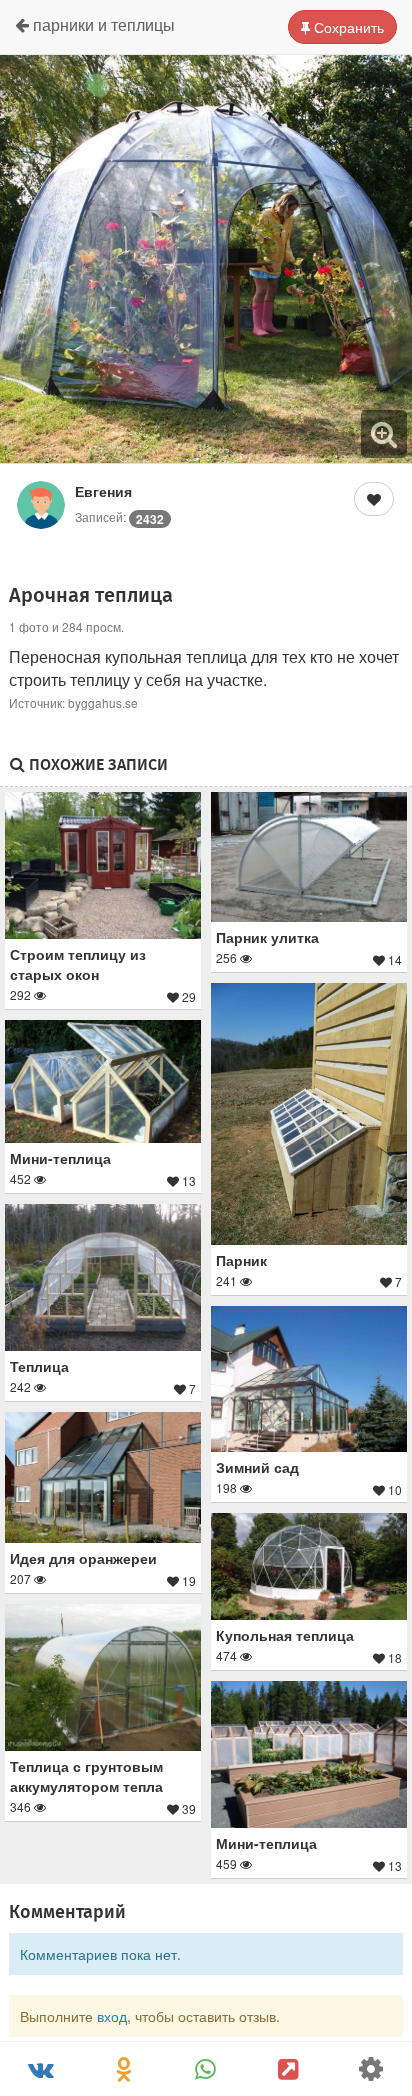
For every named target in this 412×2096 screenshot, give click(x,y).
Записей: (119, 516)
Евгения (103, 491)
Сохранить (347, 27)
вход (112, 2016)
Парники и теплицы (102, 24)
